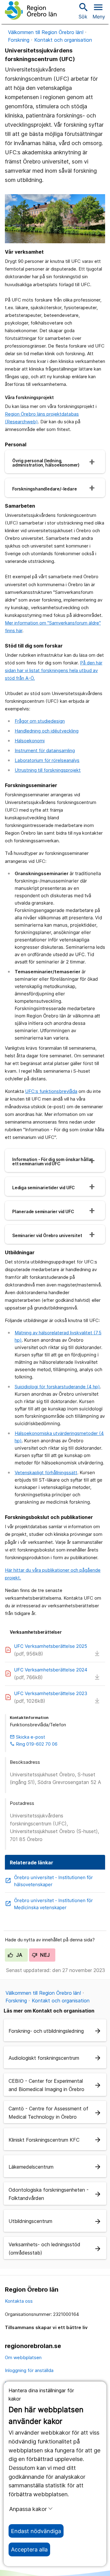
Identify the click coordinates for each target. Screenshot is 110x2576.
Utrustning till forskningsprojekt (48, 770)
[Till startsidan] (31, 10)
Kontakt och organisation (63, 40)
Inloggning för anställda (29, 2370)
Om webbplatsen (23, 2357)
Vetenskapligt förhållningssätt (46, 1473)
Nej (44, 1955)
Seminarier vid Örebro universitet (47, 1236)
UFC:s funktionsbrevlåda (51, 1091)
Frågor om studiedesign (40, 721)
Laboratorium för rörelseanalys (47, 760)
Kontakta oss (19, 2301)
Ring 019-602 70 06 (34, 1744)
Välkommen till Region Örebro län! (46, 32)
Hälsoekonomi (30, 741)
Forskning (19, 40)
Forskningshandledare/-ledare (44, 489)
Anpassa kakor (28, 2509)
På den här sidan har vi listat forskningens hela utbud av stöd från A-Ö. (54, 670)
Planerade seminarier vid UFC (43, 1212)
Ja (18, 1955)
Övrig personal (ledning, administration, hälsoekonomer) (46, 463)
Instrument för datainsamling (45, 750)
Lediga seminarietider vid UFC (44, 1188)
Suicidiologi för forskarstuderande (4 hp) (57, 1387)
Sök (83, 11)
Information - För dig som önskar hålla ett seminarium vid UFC (52, 1162)
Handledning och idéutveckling (47, 731)
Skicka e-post (28, 1737)
